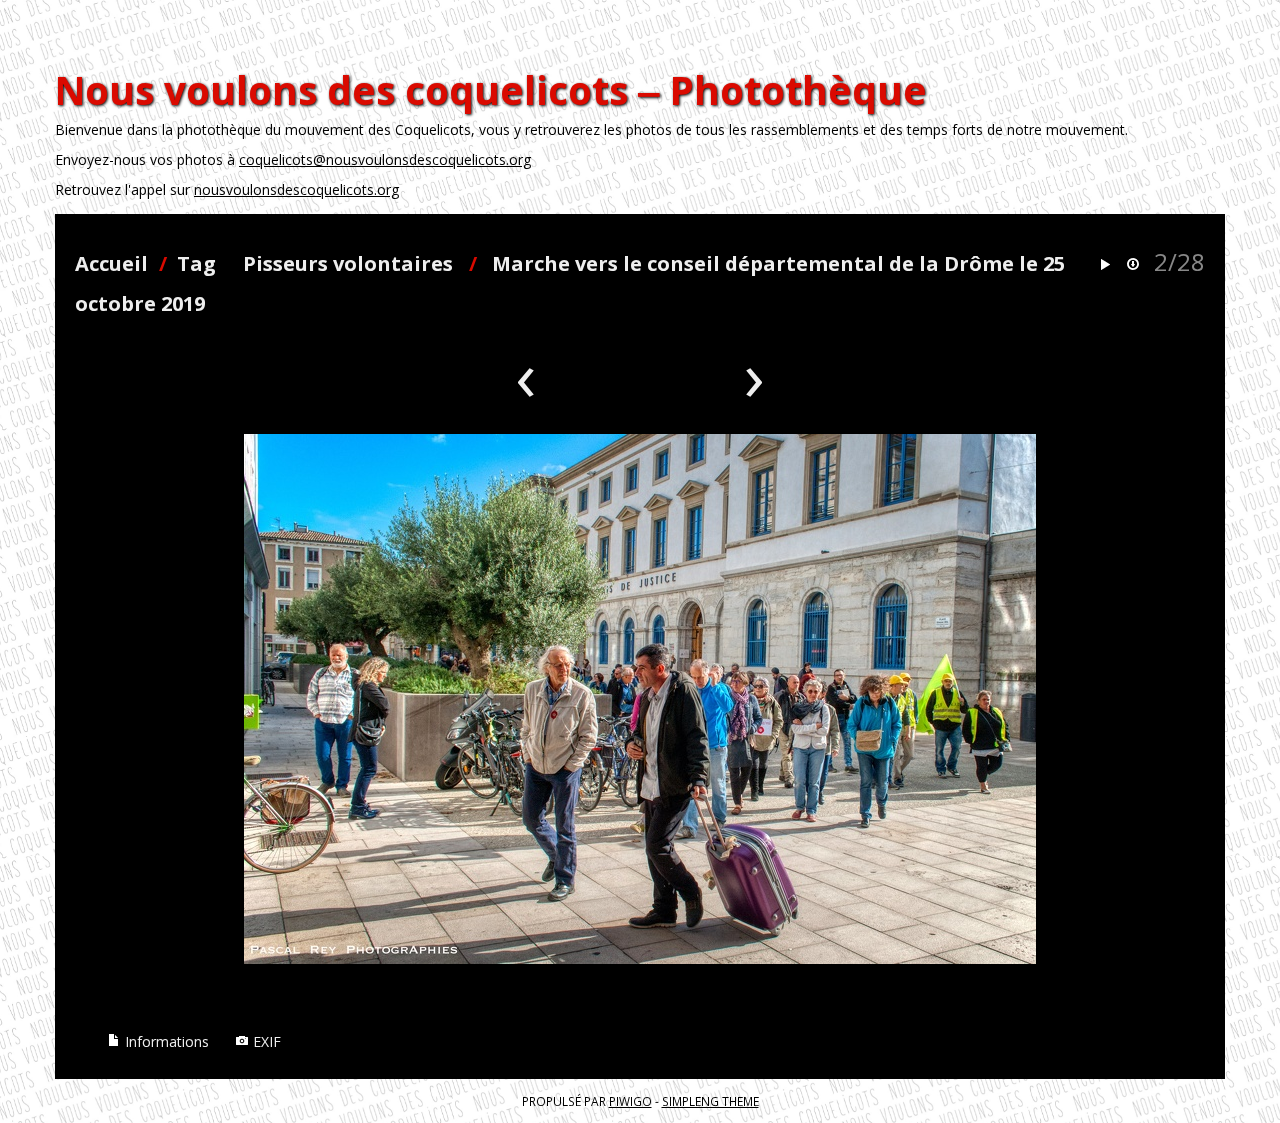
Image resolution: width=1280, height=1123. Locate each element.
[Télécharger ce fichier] (1133, 265)
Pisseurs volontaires (348, 263)
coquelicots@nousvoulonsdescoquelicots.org (385, 159)
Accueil (111, 263)
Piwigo (630, 1101)
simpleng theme (710, 1101)
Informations (165, 1041)
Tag (196, 263)
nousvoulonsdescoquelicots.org (296, 189)
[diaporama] (1105, 265)
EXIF (265, 1041)
